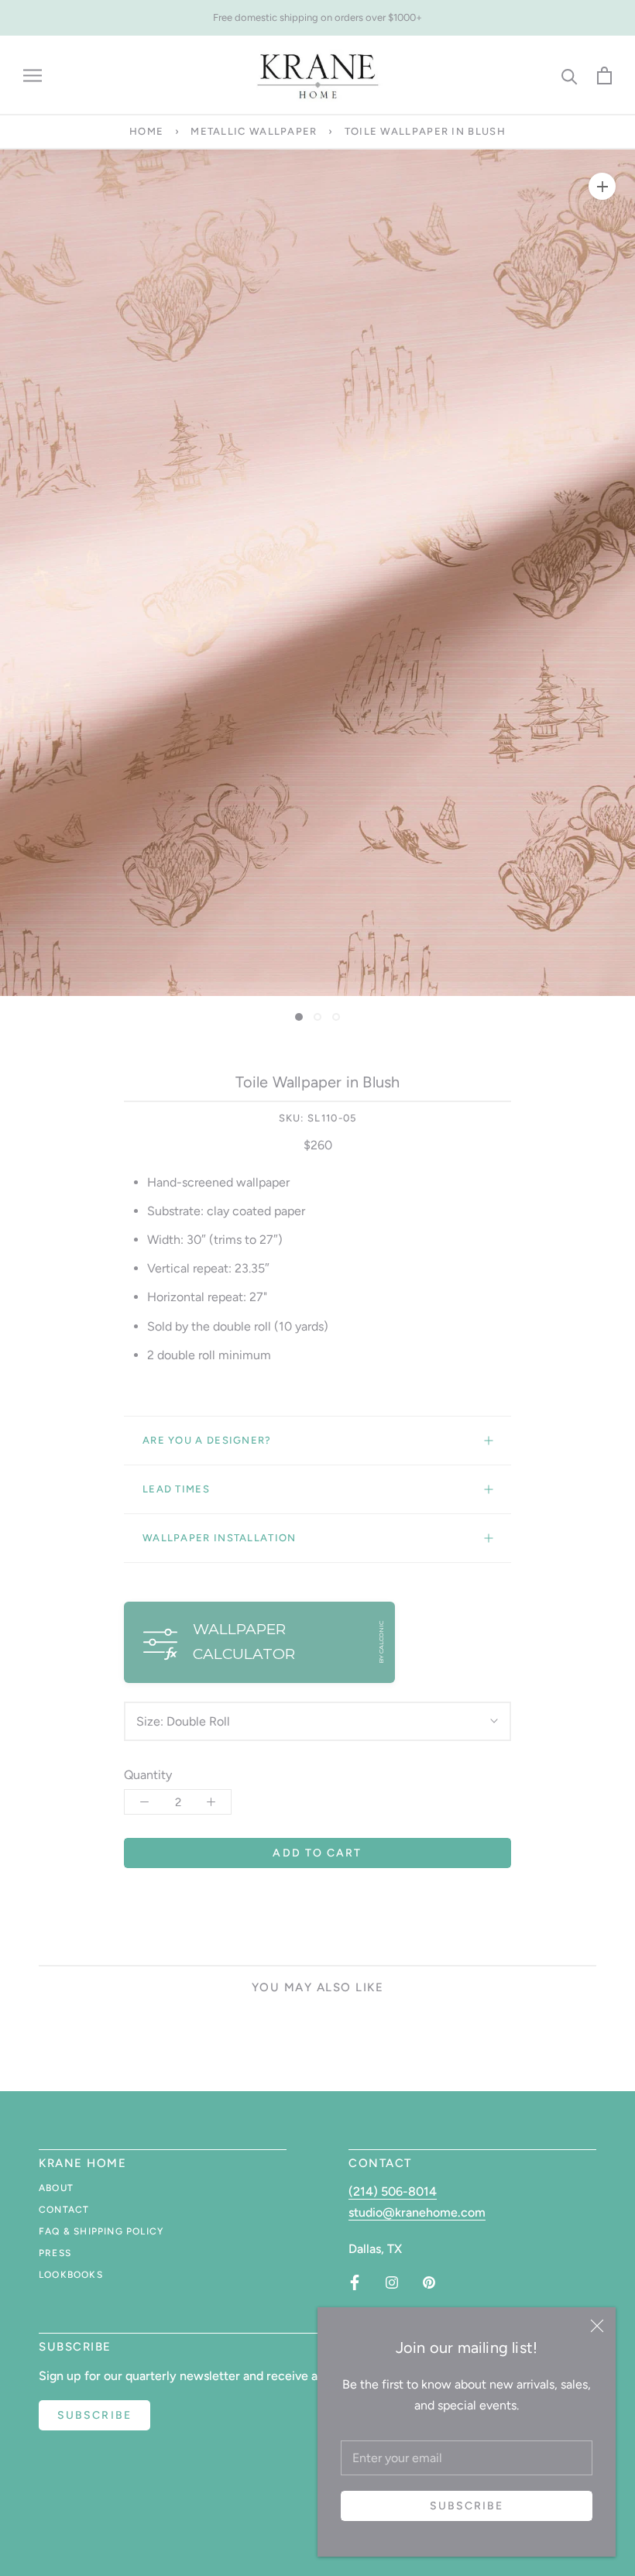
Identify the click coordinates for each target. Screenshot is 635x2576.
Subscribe (467, 2506)
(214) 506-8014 (393, 2191)
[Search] (570, 76)
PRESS (55, 2253)
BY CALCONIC (381, 1642)
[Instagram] (392, 2282)
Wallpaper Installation (220, 1538)
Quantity (148, 1775)
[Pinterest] (429, 2282)
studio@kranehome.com (417, 2212)
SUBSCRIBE (94, 2415)
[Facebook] (355, 2282)
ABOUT (56, 2188)
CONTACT (64, 2210)
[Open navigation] (33, 76)
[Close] (597, 2326)
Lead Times (176, 1489)
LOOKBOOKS (71, 2275)
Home (146, 131)
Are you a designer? (207, 1440)
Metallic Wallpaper (254, 131)
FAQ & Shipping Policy (101, 2231)
